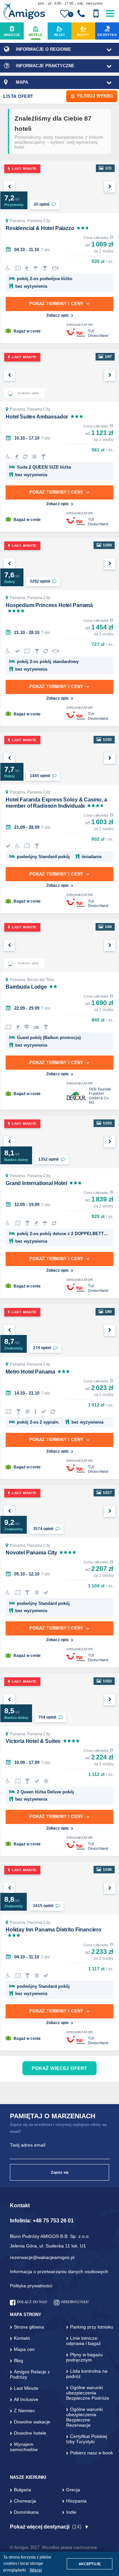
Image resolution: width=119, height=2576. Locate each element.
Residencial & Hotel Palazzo (40, 228)
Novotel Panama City (31, 1553)
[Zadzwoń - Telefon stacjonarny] (81, 14)
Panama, (19, 221)
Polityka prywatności (31, 2286)
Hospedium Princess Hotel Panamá (49, 605)
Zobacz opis (58, 315)
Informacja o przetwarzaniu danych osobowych (59, 2272)
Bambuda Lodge (26, 987)
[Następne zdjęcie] (110, 187)
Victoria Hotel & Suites (33, 1741)
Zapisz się (60, 2172)
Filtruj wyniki (95, 96)
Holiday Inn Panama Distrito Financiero (54, 1930)
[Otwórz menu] (110, 12)
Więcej (36, 2570)
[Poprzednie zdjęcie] (9, 187)
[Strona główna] (24, 12)
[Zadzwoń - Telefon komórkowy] (96, 14)
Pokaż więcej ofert (59, 2068)
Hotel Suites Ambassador (37, 417)
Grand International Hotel (36, 1183)
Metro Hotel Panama (30, 1372)
